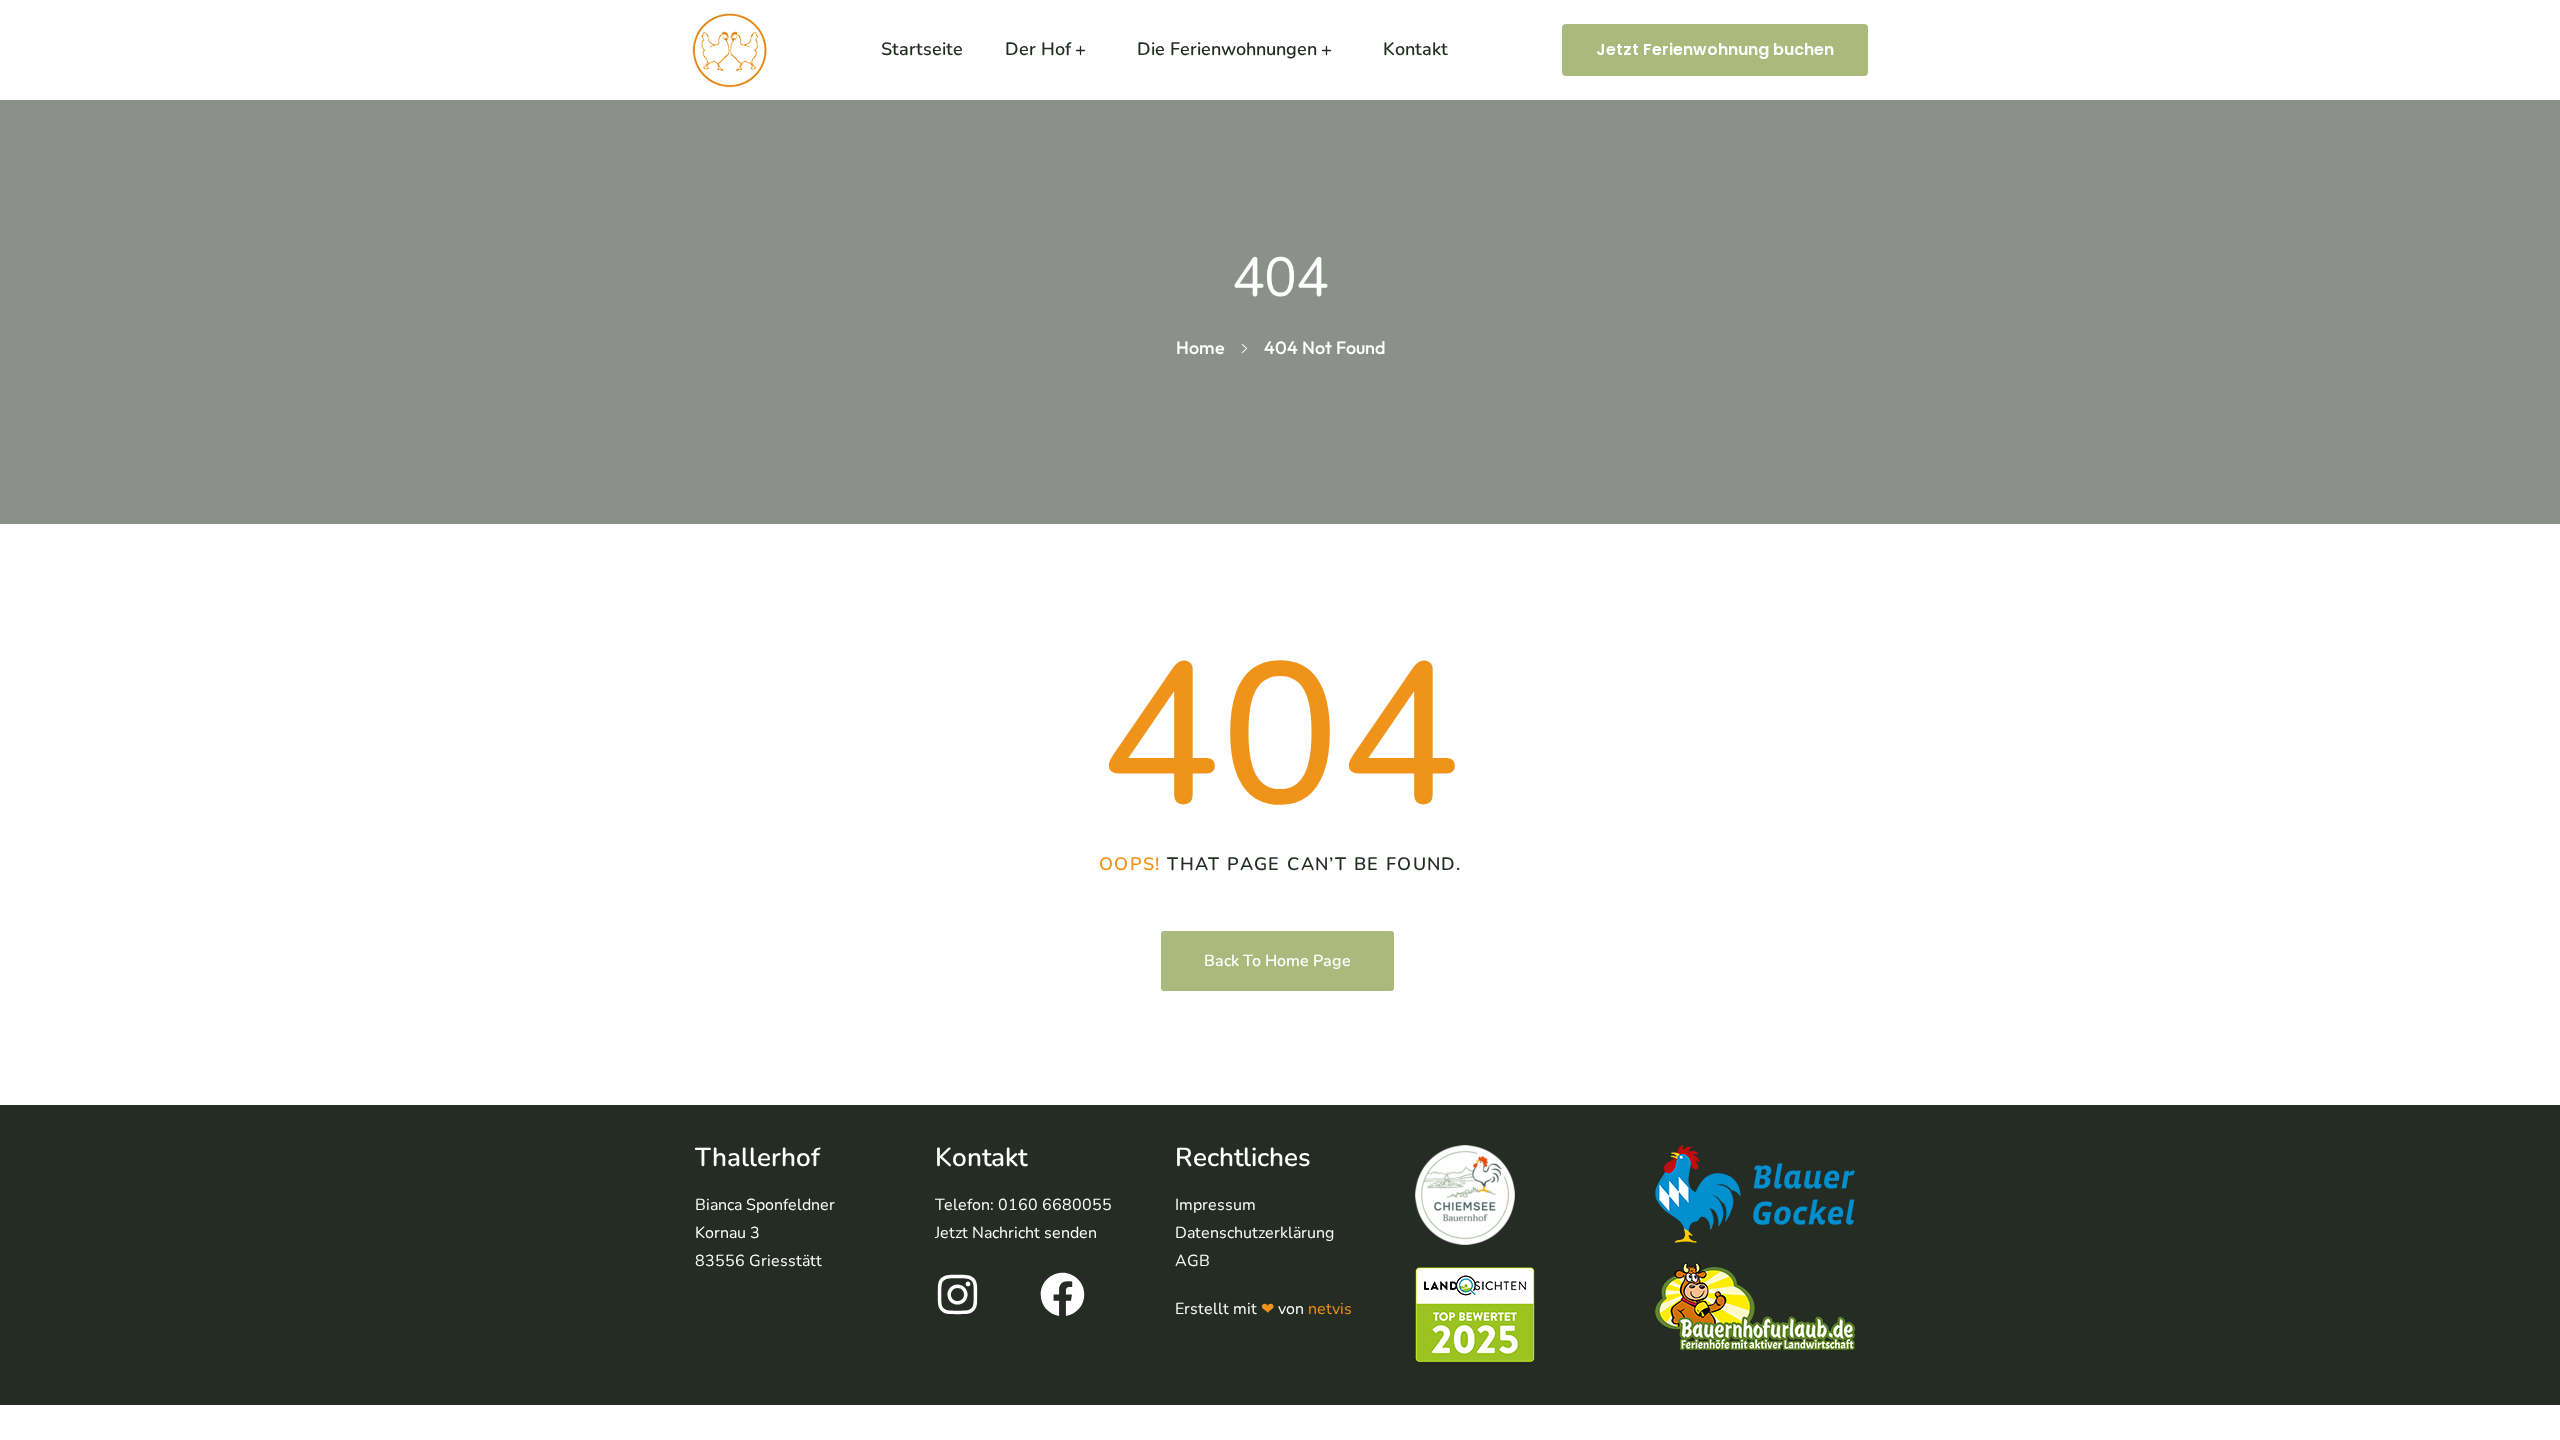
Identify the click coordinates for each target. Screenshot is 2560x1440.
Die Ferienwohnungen (1227, 49)
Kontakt (1415, 49)
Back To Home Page (1277, 961)
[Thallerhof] (729, 50)
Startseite (922, 49)
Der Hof (1038, 49)
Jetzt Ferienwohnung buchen (1715, 49)
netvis (1330, 1309)
